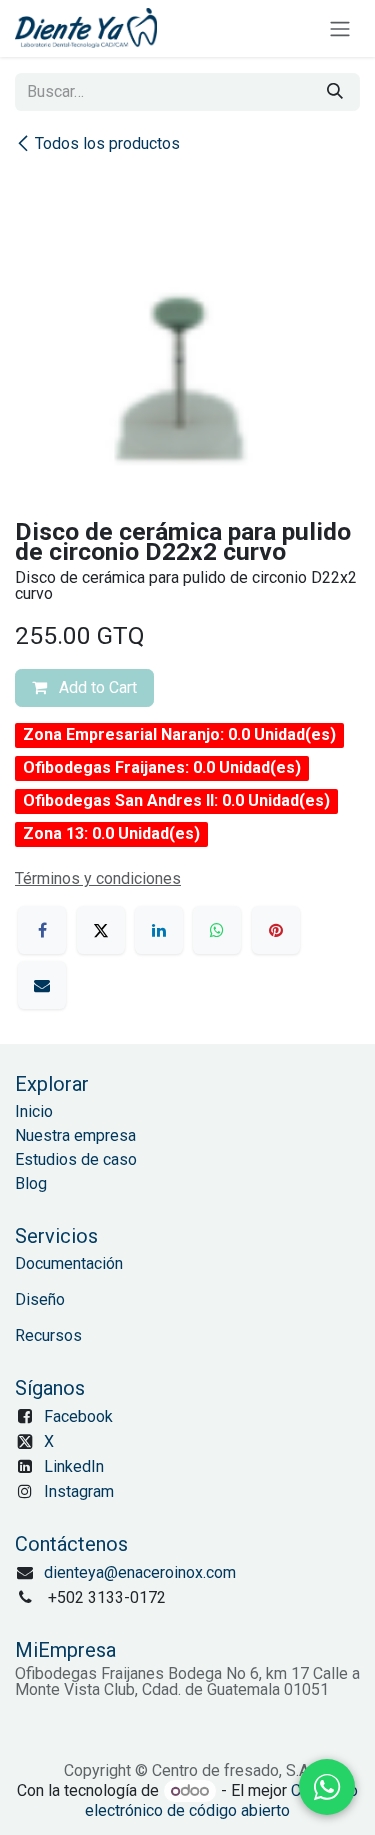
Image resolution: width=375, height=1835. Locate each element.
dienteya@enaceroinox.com (140, 1572)
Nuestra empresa (75, 1135)
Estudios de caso (76, 1159)
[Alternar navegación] (340, 28)
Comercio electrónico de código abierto (221, 1800)
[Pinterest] (276, 930)
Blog (31, 1183)
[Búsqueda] (335, 92)
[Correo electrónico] (42, 985)
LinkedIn (74, 1466)
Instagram (79, 1491)
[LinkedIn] (159, 930)
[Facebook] (42, 930)
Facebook (78, 1416)
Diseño (40, 1299)
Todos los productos (107, 143)
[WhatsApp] (217, 930)
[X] (101, 930)
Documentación (69, 1263)
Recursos (48, 1335)
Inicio (34, 1111)
